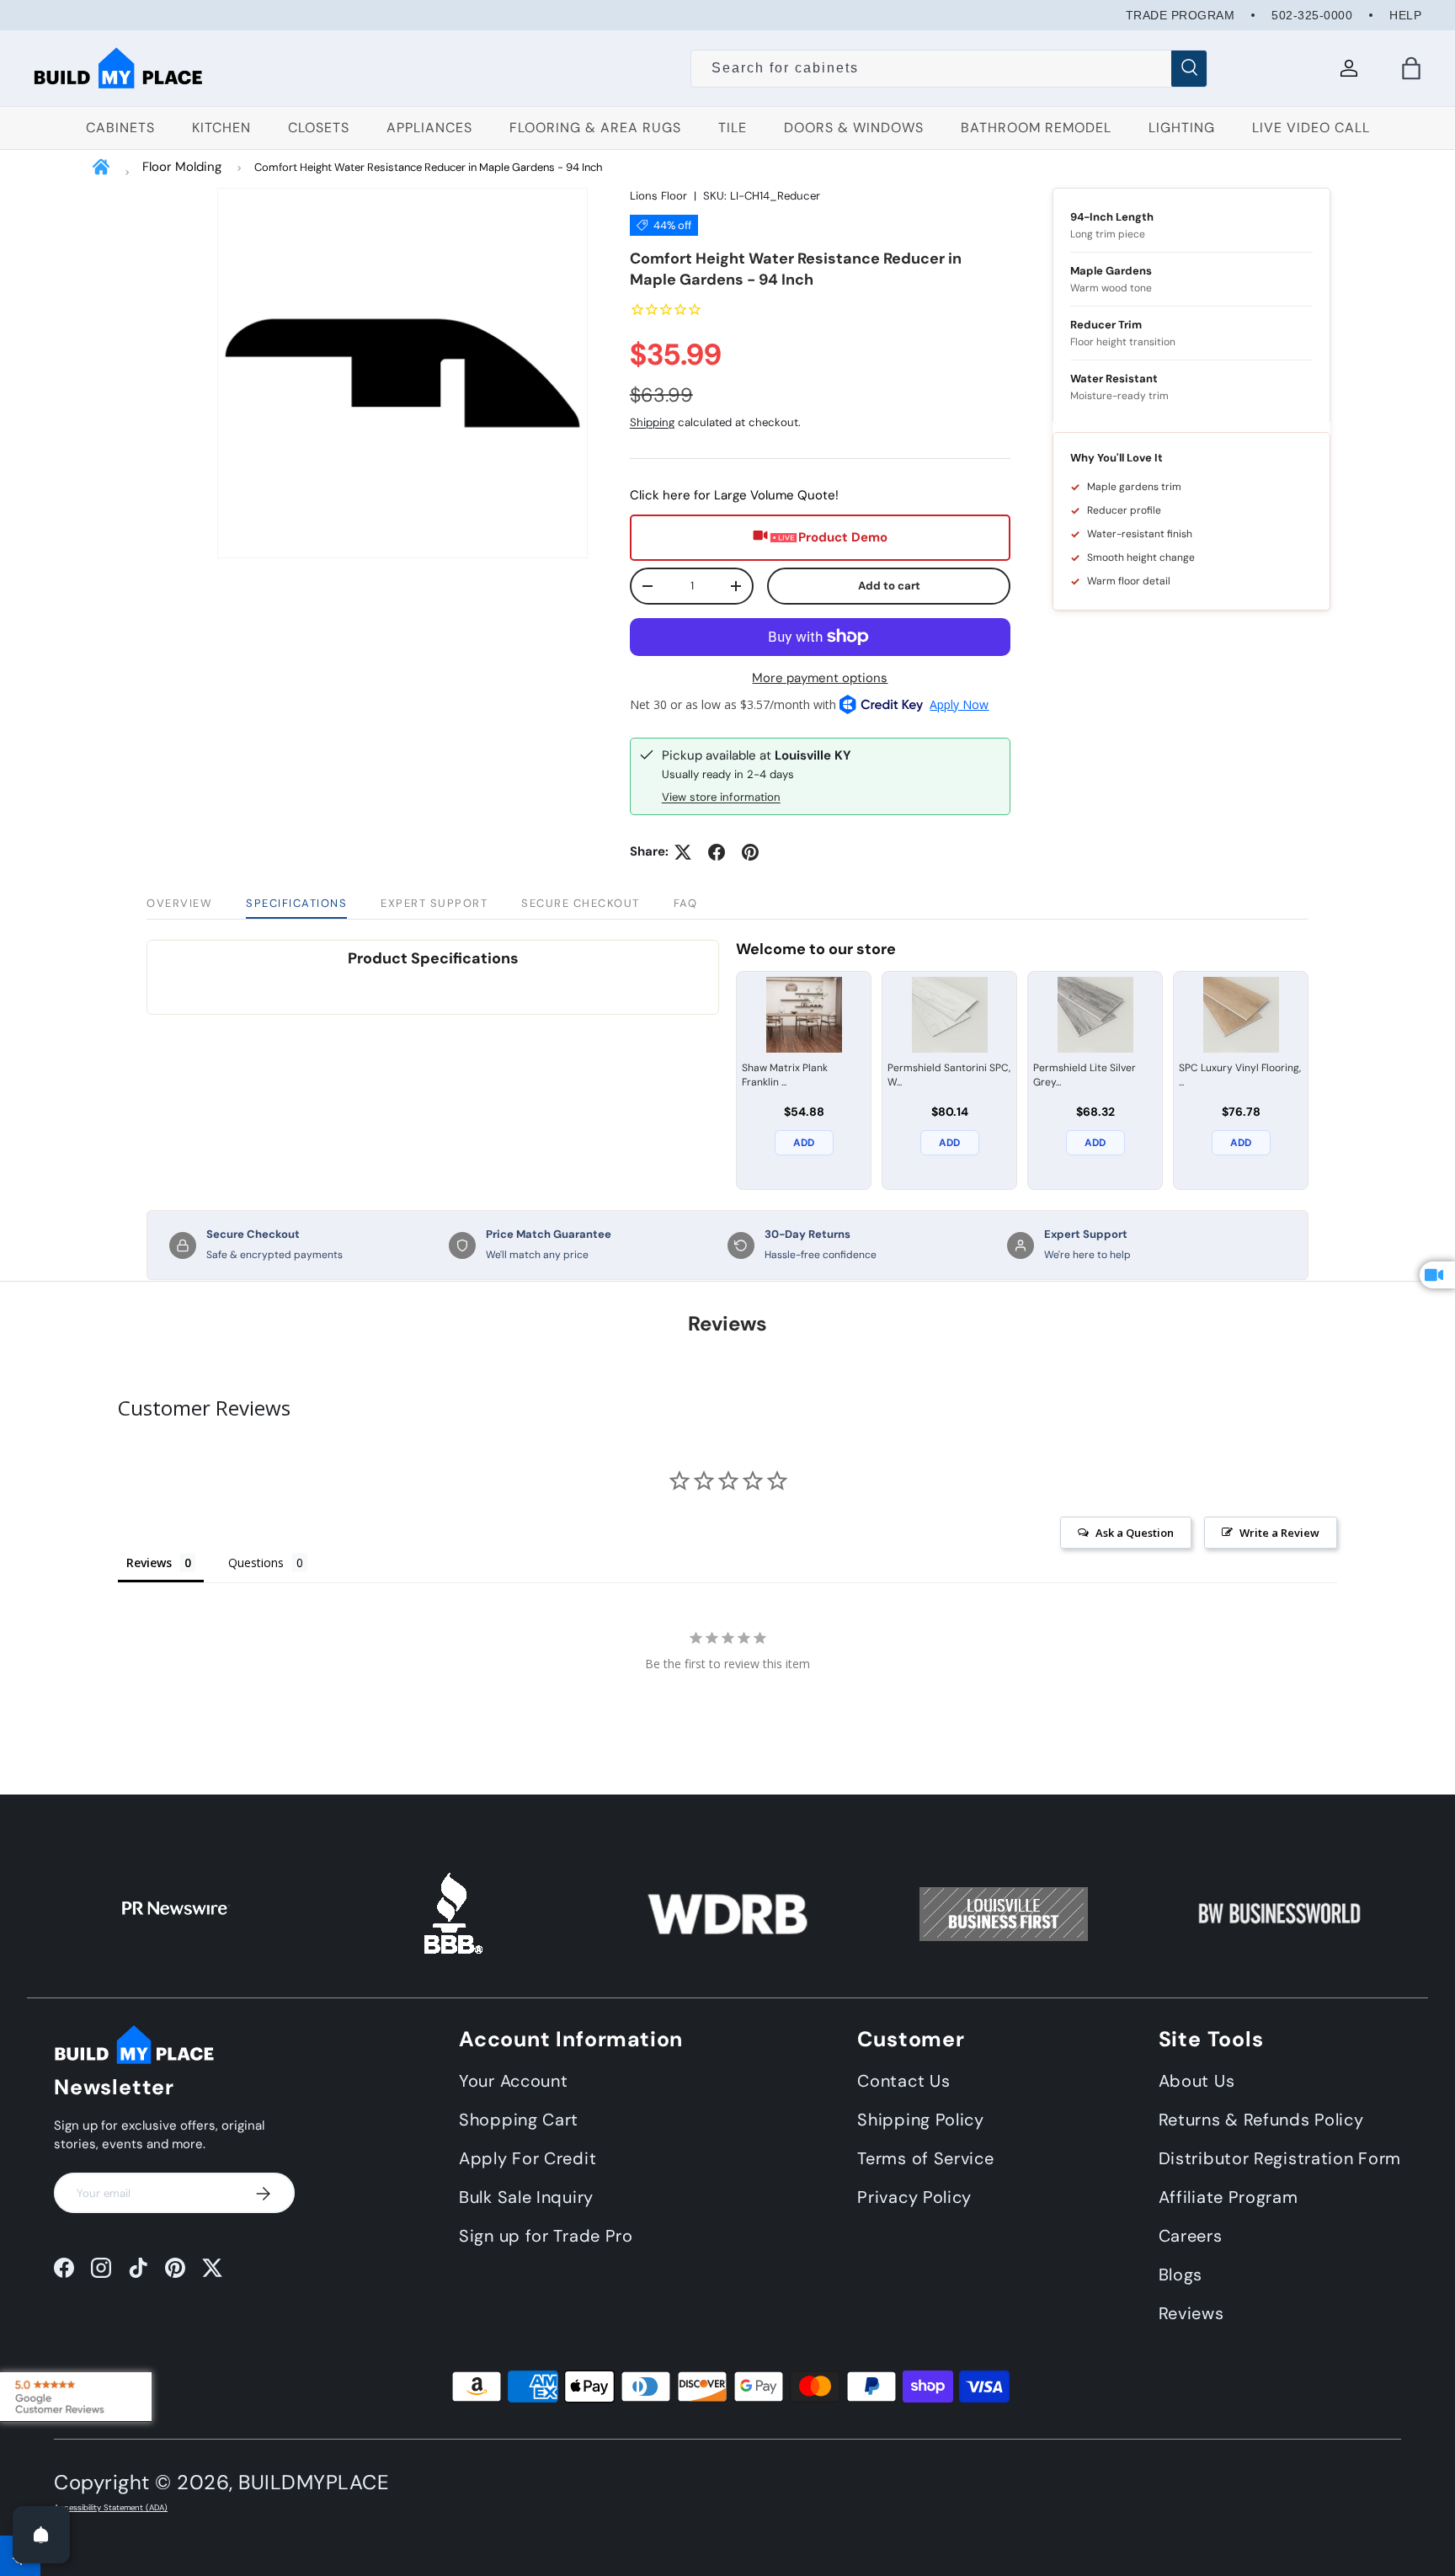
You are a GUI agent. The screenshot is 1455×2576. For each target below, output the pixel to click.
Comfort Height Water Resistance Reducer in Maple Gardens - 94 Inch (428, 167)
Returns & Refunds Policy (1261, 2120)
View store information (721, 797)
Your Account (513, 2081)
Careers (1191, 2236)
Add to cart (889, 586)
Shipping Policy (921, 2120)
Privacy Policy (914, 2197)
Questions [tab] (256, 1563)
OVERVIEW (179, 903)
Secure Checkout (581, 903)
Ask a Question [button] (1135, 1533)
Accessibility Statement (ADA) (111, 2508)
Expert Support (434, 903)
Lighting (1182, 128)
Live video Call (1311, 128)
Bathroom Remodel (1036, 128)
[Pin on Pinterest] (750, 852)
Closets (319, 128)
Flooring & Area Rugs (595, 128)
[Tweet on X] (683, 852)
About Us (1197, 2081)
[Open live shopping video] (1437, 1275)
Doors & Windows (854, 128)
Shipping (652, 422)
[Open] (41, 2535)
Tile (733, 128)
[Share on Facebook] (717, 852)
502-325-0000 (1312, 15)
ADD (804, 1143)
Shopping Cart (519, 2120)
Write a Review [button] (1279, 1533)
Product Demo (843, 537)
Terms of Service (925, 2158)
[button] (1411, 68)
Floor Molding (182, 167)
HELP (1405, 15)
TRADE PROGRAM (1181, 15)
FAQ (686, 903)
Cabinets (120, 128)
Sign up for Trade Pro (546, 2236)
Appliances (429, 128)
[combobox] (949, 68)
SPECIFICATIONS (296, 903)
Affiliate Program (1228, 2197)
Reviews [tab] (149, 1563)
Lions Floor (658, 196)
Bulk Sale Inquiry (526, 2197)
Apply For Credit (528, 2158)
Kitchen (221, 128)
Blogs (1181, 2275)
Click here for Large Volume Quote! (734, 495)
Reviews (1191, 2313)
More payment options (820, 678)
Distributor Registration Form (1280, 2158)
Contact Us (903, 2081)
